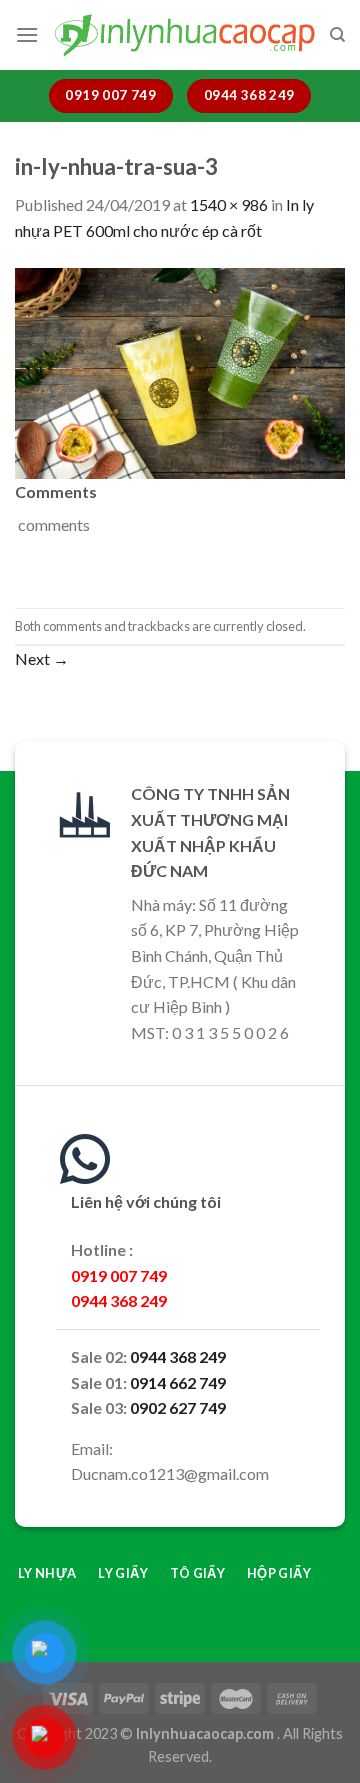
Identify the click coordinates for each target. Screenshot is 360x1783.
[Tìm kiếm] (337, 35)
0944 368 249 (178, 1356)
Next (42, 658)
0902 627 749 (178, 1407)
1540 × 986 (229, 204)
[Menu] (27, 34)
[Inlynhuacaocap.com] (184, 35)
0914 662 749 (178, 1382)
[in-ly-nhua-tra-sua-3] (180, 370)
